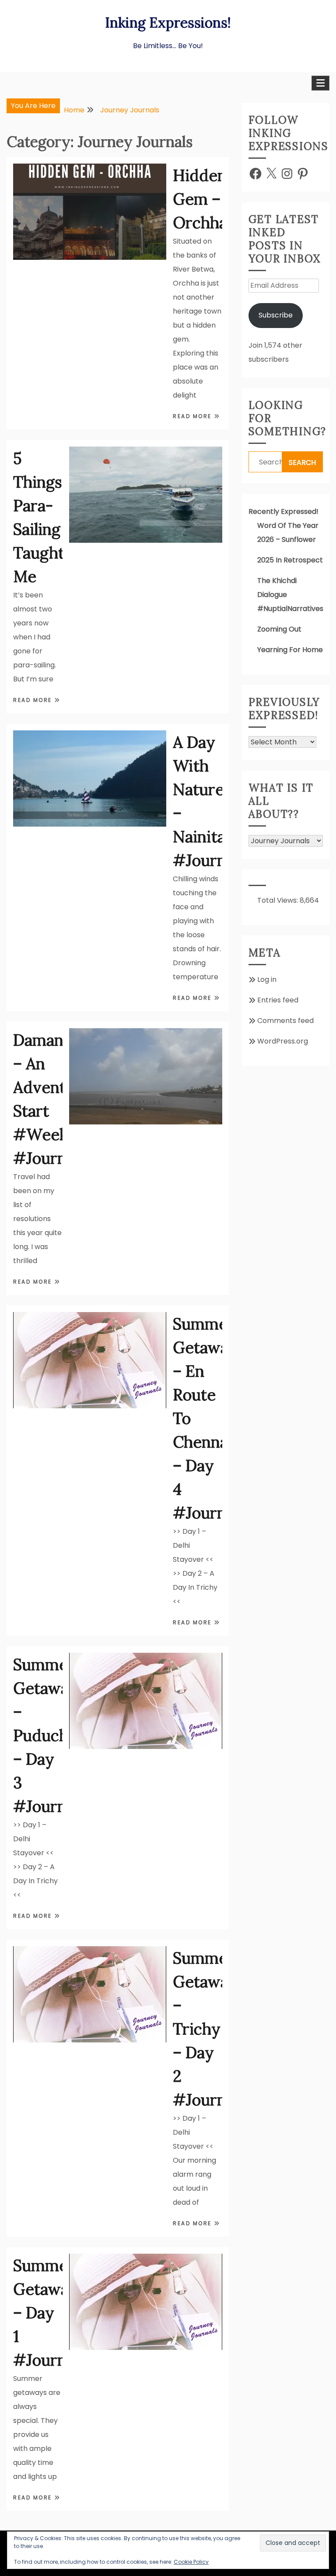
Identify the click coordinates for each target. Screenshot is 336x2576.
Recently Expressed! (283, 511)
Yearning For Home (290, 650)
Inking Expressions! (168, 23)
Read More (193, 416)
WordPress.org (283, 1041)
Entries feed (278, 1000)
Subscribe (276, 315)
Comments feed (285, 1021)
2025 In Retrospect (290, 560)
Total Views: (278, 900)
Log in (267, 979)
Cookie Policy (191, 2562)
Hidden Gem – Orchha (200, 199)
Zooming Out (279, 629)
